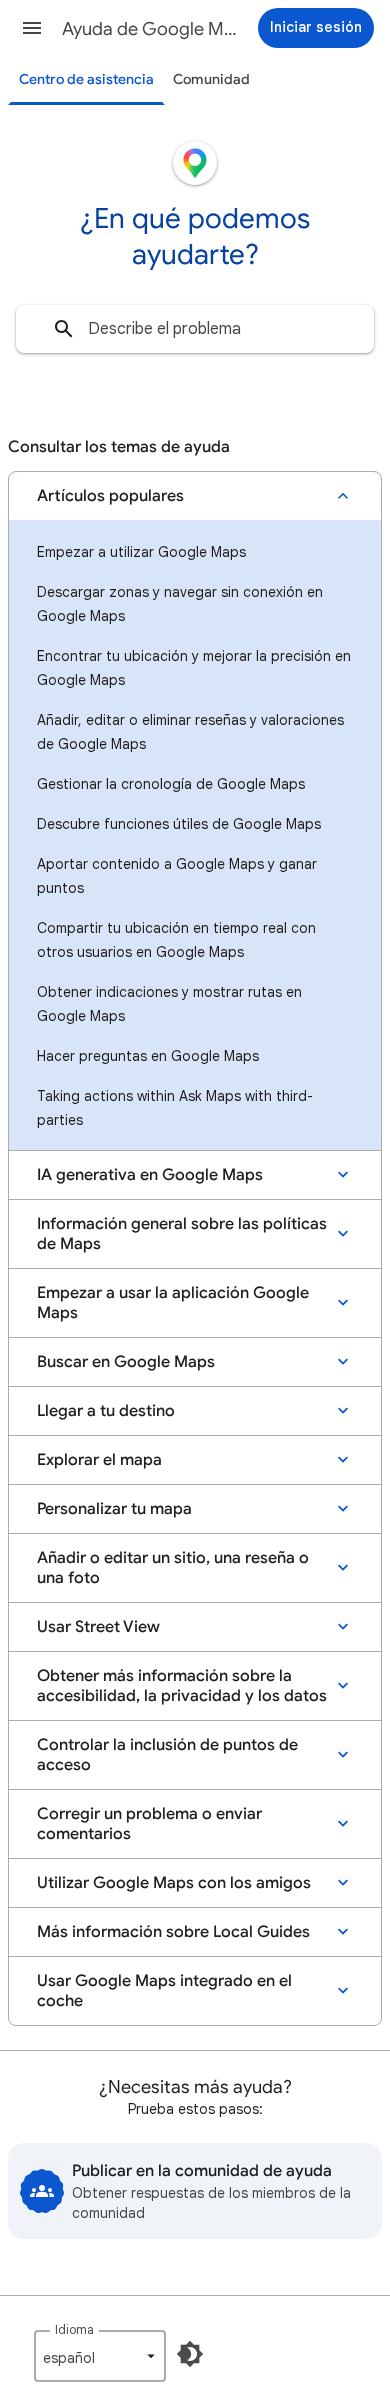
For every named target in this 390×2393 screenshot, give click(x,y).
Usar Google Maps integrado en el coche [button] (164, 1991)
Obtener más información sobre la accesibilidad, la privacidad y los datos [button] (182, 1686)
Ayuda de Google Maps (151, 29)
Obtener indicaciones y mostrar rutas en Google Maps (169, 1004)
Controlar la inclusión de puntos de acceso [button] (167, 1755)
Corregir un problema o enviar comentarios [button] (149, 1824)
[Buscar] (64, 329)
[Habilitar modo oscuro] (190, 2354)
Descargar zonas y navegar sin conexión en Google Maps (180, 604)
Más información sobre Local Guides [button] (173, 1932)
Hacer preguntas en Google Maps (148, 1056)
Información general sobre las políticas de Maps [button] (182, 1234)
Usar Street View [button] (98, 1627)
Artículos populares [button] (110, 496)
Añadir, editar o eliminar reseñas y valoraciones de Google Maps (190, 732)
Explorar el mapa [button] (99, 1460)
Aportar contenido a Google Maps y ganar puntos (177, 876)
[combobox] (195, 329)
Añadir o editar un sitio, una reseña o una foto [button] (173, 1568)
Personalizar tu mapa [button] (114, 1509)
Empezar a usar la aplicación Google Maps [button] (173, 1303)
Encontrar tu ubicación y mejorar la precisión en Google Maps (194, 668)
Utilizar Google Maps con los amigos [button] (174, 1883)
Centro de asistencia (86, 79)
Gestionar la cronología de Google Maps (171, 784)
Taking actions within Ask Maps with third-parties (175, 1108)
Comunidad (211, 79)
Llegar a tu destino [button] (106, 1411)
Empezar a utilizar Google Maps (141, 552)
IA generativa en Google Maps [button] (150, 1175)
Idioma (74, 2329)
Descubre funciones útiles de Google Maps (179, 824)
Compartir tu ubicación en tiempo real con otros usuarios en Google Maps (176, 940)
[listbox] (100, 2356)
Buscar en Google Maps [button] (126, 1362)
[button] (32, 28)
